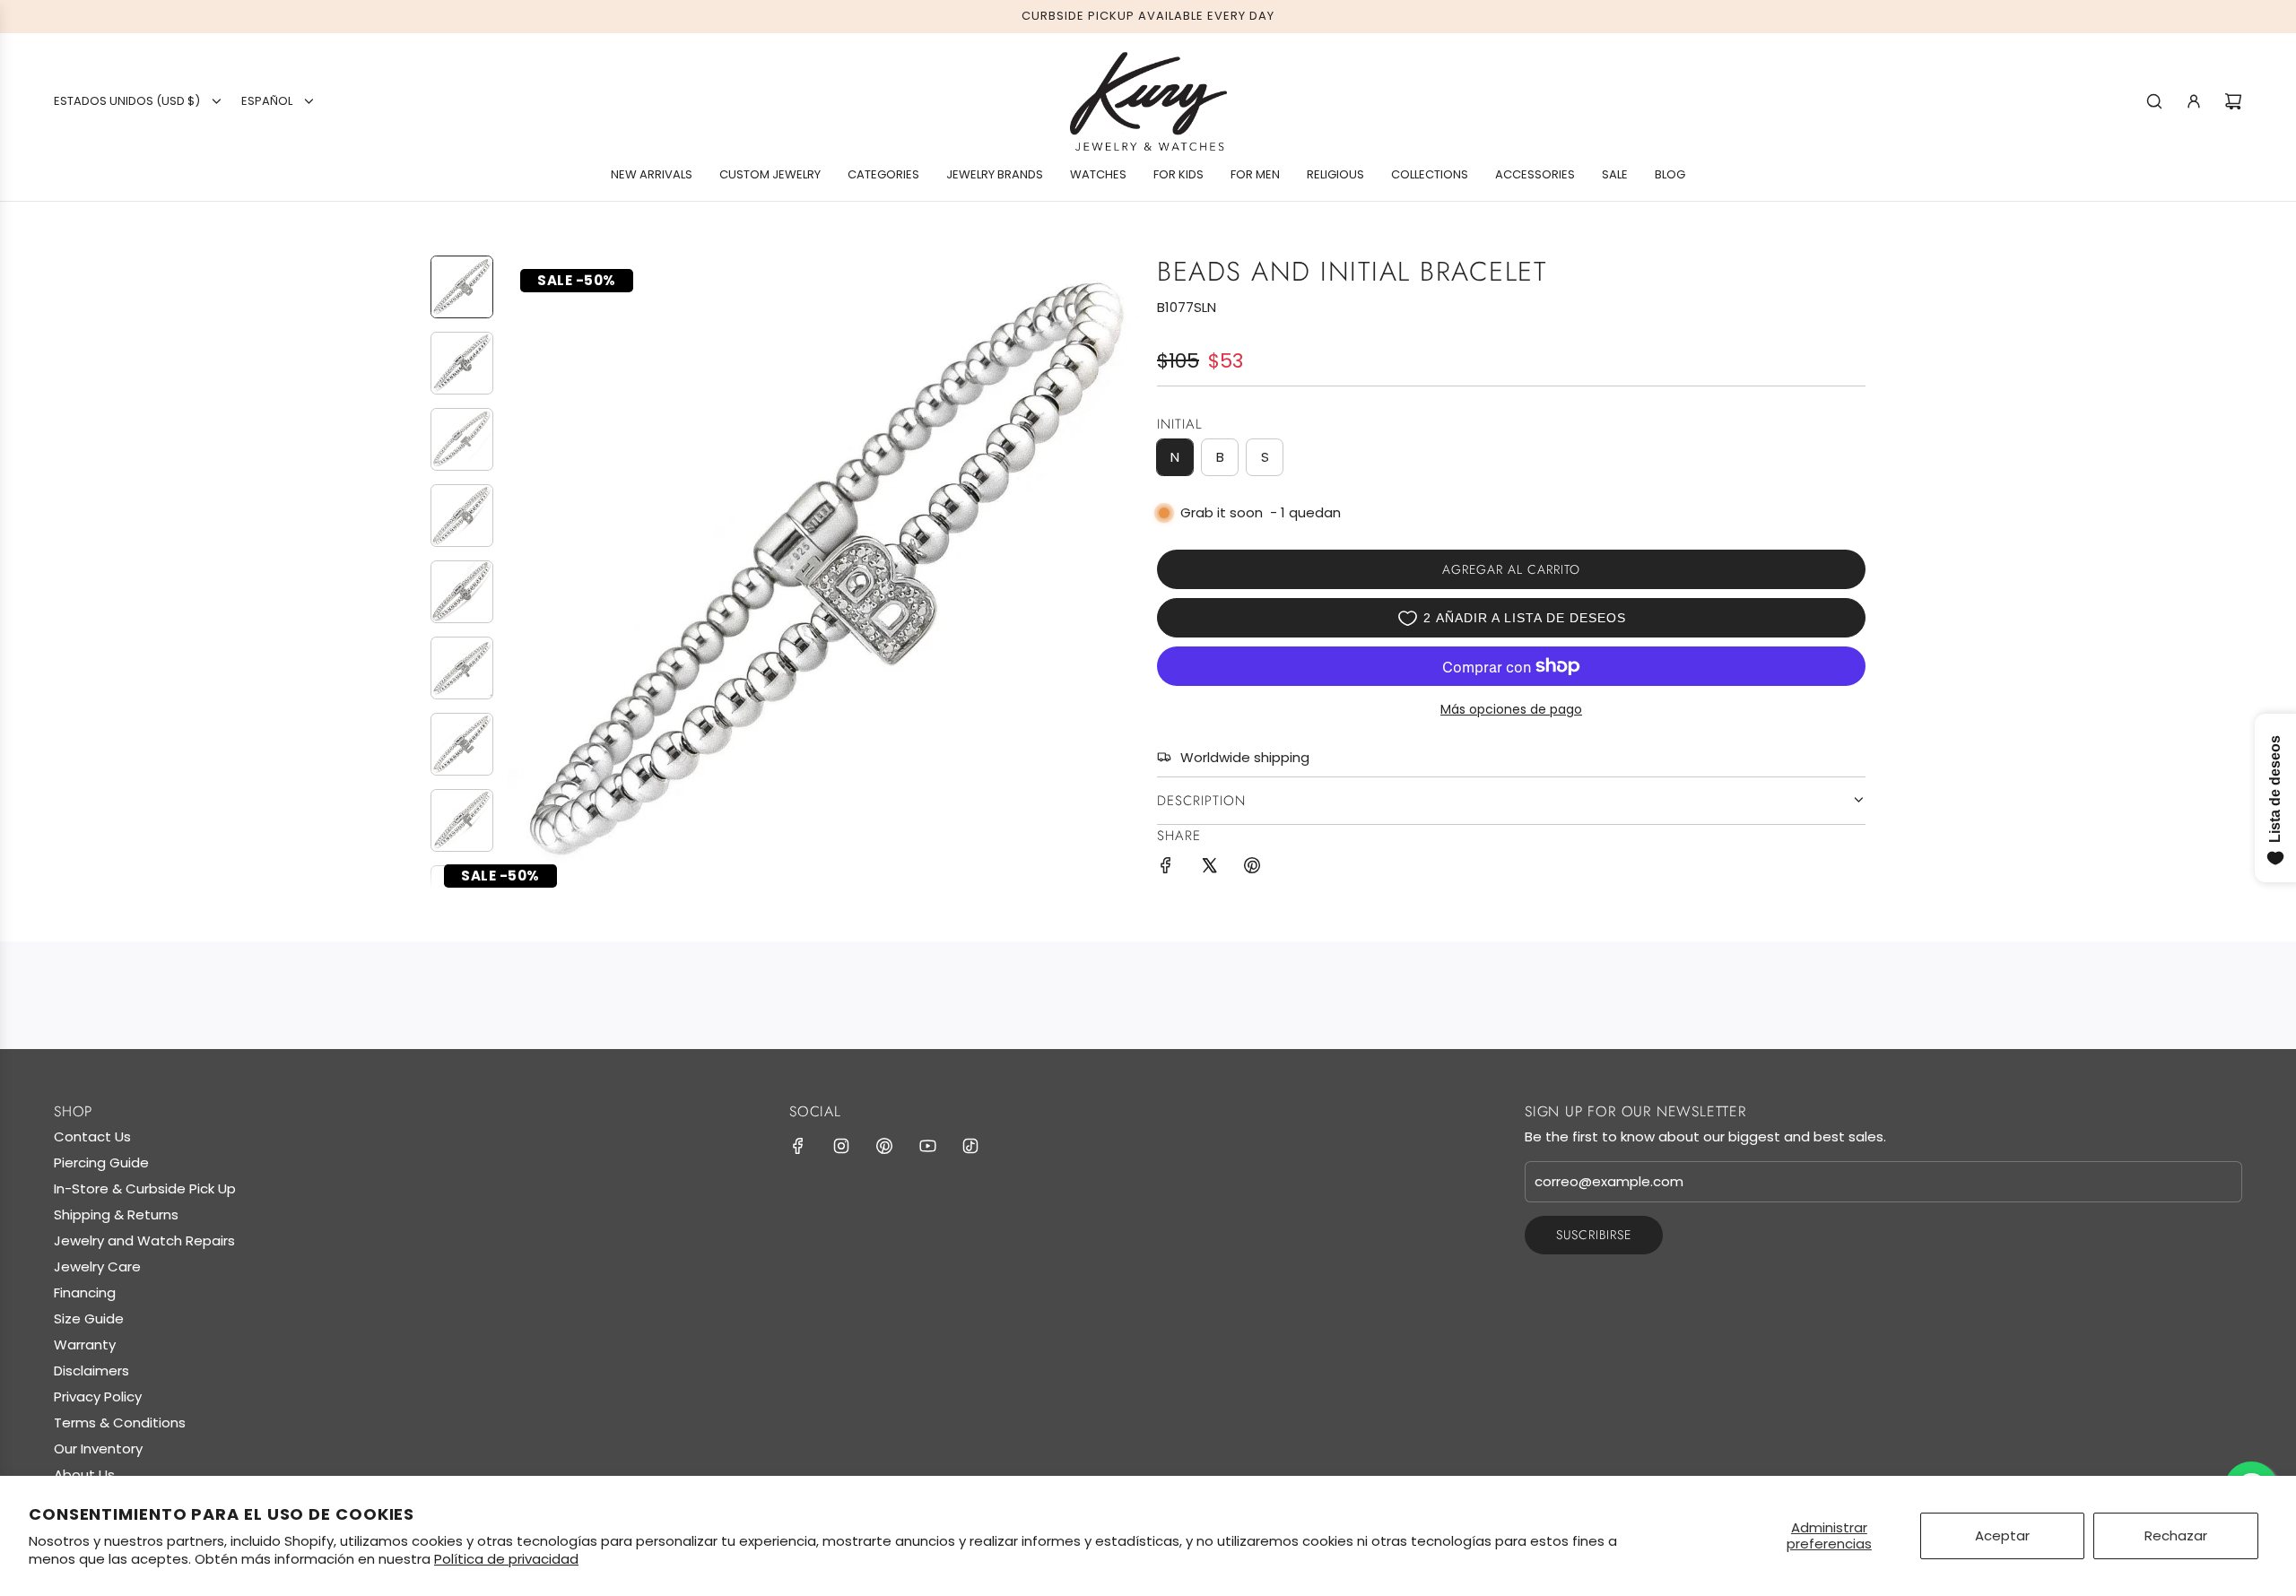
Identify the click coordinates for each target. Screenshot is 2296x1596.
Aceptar (2002, 1535)
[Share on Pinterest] (1252, 868)
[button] (521, 571)
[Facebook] (798, 1146)
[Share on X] (1209, 868)
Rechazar (2176, 1535)
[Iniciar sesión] (2194, 101)
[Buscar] (2154, 101)
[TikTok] (970, 1146)
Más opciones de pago (1511, 709)
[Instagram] (841, 1146)
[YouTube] (927, 1146)
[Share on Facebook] (1166, 868)
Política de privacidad (506, 1559)
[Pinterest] (884, 1146)
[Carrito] (2233, 101)
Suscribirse (1594, 1235)
